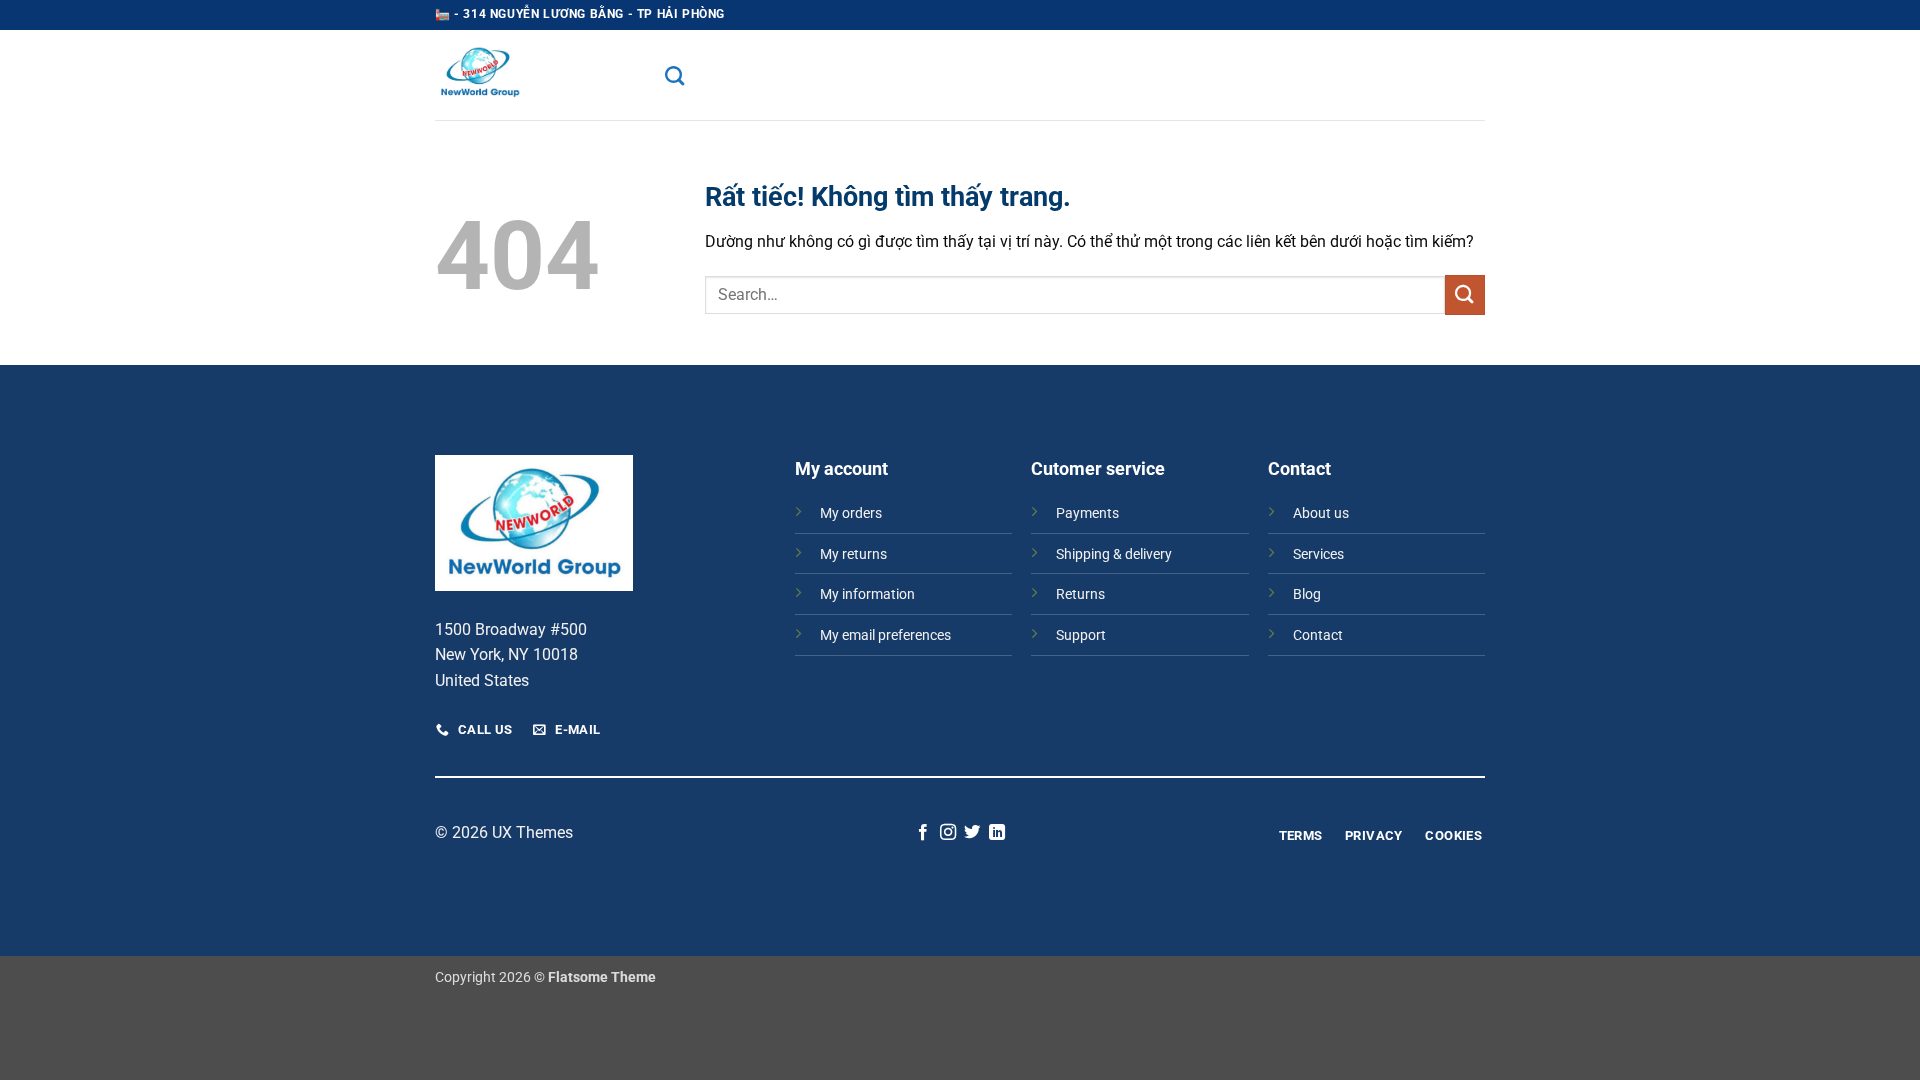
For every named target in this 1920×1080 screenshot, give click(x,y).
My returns (853, 554)
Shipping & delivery (1114, 554)
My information (867, 594)
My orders (851, 513)
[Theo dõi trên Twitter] (972, 833)
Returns (1080, 594)
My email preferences (885, 635)
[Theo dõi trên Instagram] (948, 833)
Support (1081, 635)
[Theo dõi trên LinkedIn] (997, 833)
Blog (1307, 594)
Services (1318, 554)
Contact (1318, 635)
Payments (1087, 513)
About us (1321, 513)
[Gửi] (1465, 294)
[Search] (674, 75)
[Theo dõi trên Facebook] (923, 833)
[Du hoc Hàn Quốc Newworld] (535, 75)
